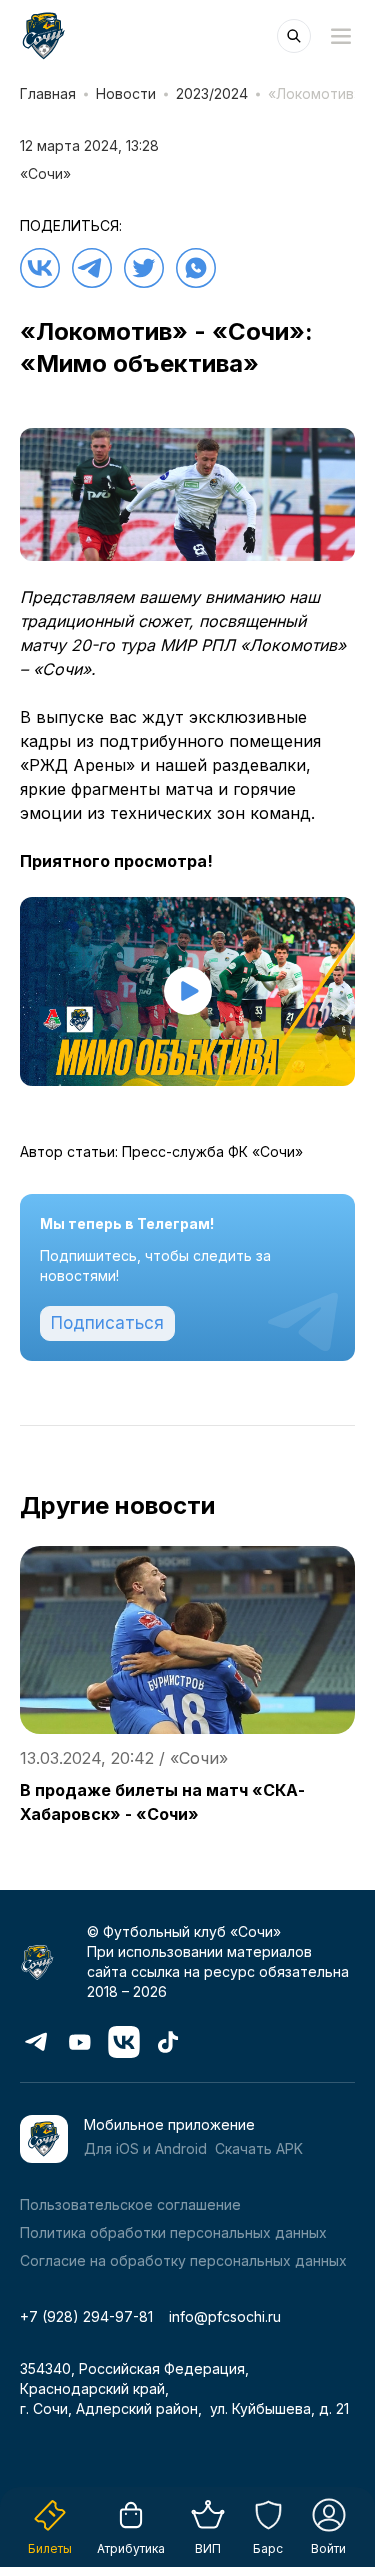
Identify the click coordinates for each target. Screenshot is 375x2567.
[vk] (40, 268)
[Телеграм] (92, 268)
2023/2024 (212, 93)
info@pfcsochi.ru (225, 2316)
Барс (268, 2548)
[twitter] (144, 268)
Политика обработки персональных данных (173, 2232)
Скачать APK (259, 2148)
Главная (48, 93)
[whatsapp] (196, 268)
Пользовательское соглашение (130, 2204)
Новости (126, 93)
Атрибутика (131, 2548)
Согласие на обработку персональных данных (183, 2260)
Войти (328, 2548)
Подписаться (107, 1323)
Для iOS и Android (145, 2148)
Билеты (50, 2548)
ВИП (208, 2548)
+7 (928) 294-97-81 (86, 2316)
